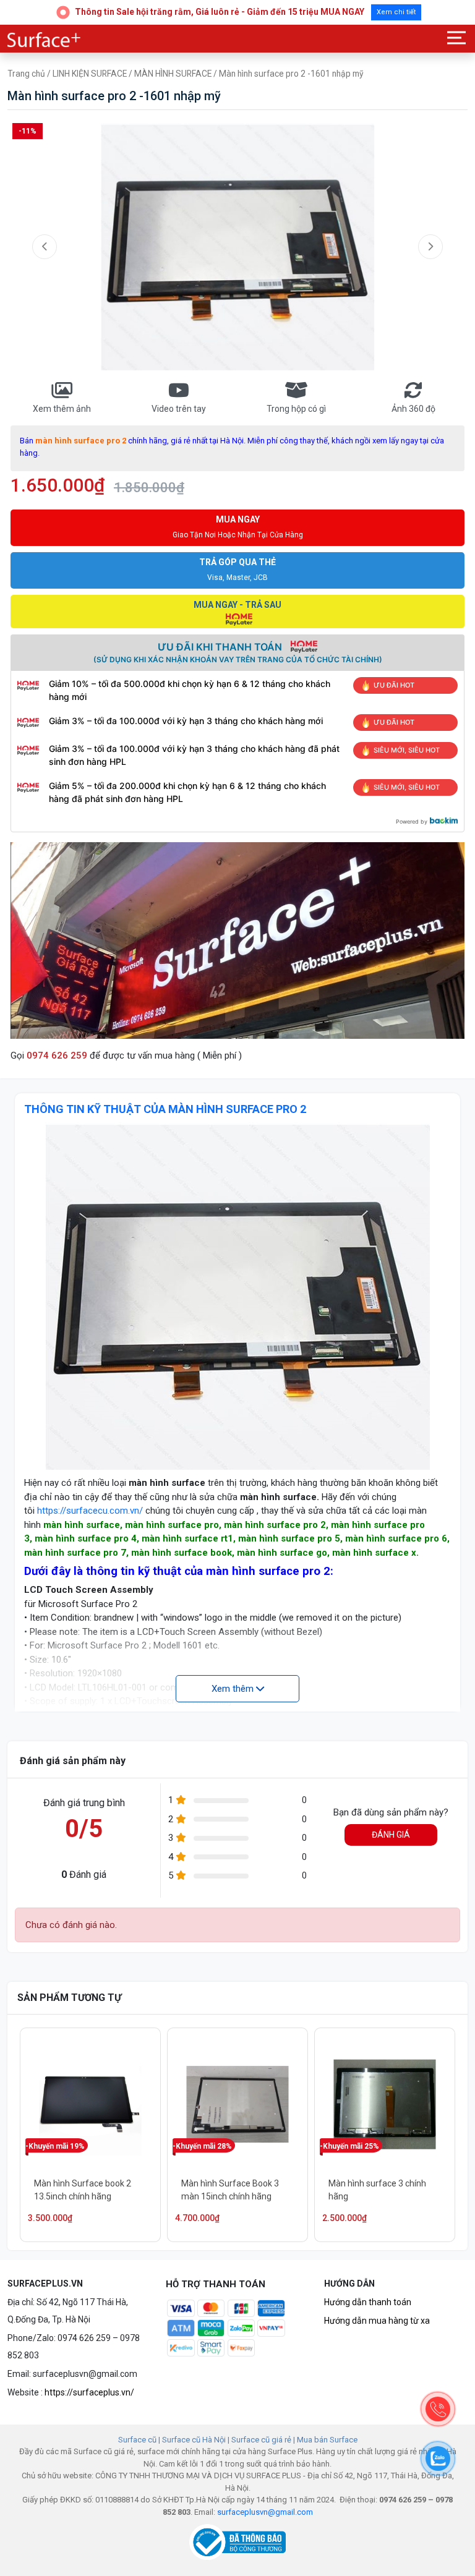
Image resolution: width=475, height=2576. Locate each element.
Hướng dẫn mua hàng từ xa (377, 2321)
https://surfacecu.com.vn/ (90, 1511)
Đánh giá (391, 1835)
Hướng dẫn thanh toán (368, 2302)
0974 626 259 (57, 1056)
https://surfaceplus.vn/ (89, 2392)
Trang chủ (26, 74)
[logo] (45, 40)
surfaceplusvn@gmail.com (265, 2512)
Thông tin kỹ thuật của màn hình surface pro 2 (165, 1109)
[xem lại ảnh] (45, 247)
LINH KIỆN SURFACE (90, 74)
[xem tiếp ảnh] (430, 247)
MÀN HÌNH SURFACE (173, 74)
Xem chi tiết (396, 12)
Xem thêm (234, 1689)
